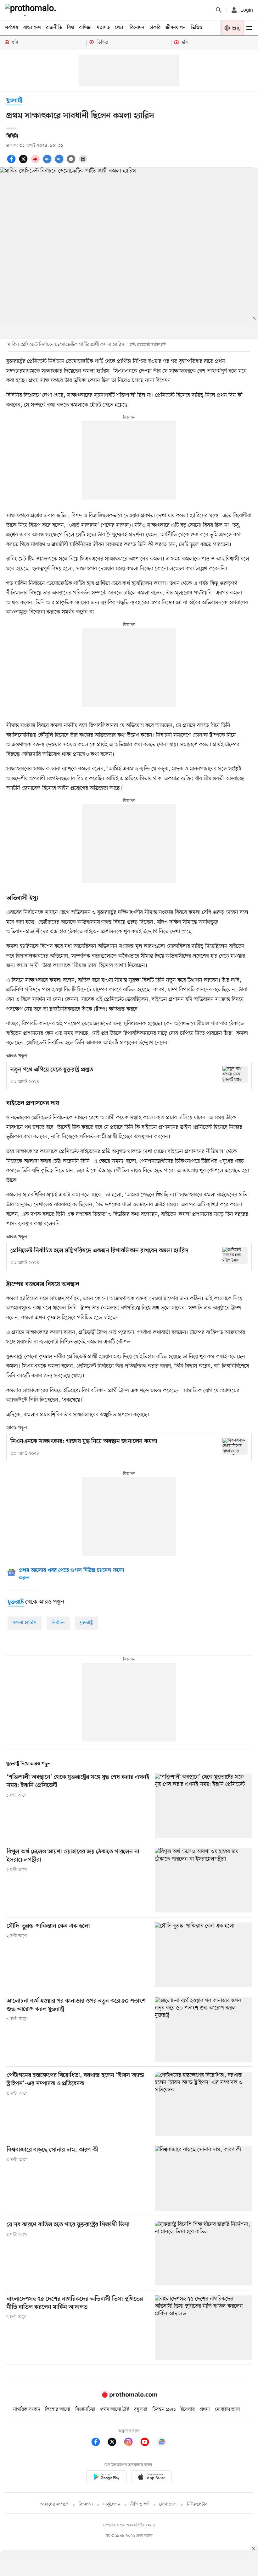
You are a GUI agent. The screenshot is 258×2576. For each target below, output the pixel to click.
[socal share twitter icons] (24, 162)
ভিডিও (197, 28)
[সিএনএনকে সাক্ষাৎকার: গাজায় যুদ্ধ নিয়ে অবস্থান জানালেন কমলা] (235, 1446)
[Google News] (162, 2443)
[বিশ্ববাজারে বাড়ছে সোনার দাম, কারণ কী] (203, 2178)
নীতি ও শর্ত (140, 2505)
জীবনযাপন (176, 28)
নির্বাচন (58, 1623)
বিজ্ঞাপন (86, 2505)
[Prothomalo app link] (106, 2478)
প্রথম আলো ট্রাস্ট (115, 2409)
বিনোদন (137, 28)
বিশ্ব (70, 28)
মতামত (103, 28)
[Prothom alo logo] (129, 2396)
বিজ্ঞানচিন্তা (85, 2409)
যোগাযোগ (168, 2505)
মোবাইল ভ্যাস (227, 2409)
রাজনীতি (54, 28)
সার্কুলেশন (112, 2505)
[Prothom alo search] (219, 10)
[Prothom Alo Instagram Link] (132, 2443)
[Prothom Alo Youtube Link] (148, 2443)
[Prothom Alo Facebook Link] (99, 2443)
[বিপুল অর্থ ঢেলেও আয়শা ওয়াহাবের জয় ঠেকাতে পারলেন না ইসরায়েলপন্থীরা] (203, 1880)
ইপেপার (188, 2409)
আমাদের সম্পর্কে (54, 2505)
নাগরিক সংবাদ (27, 2409)
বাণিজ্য (85, 28)
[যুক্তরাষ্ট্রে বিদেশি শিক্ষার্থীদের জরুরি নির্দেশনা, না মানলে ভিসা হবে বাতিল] (203, 2253)
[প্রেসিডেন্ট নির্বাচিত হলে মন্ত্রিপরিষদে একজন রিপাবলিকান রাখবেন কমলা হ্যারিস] (235, 1255)
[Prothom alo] (32, 10)
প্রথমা (205, 2409)
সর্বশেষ (12, 28)
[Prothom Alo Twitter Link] (115, 2443)
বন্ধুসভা (141, 2409)
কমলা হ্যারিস (25, 1623)
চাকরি (155, 28)
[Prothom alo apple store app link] (152, 2478)
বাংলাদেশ (32, 28)
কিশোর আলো (58, 2409)
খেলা (120, 28)
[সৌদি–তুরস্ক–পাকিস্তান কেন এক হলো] (203, 1955)
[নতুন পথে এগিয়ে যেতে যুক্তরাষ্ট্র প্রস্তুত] (235, 1074)
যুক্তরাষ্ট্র (14, 100)
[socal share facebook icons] (12, 162)
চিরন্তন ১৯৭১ (164, 2409)
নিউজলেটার (197, 2505)
